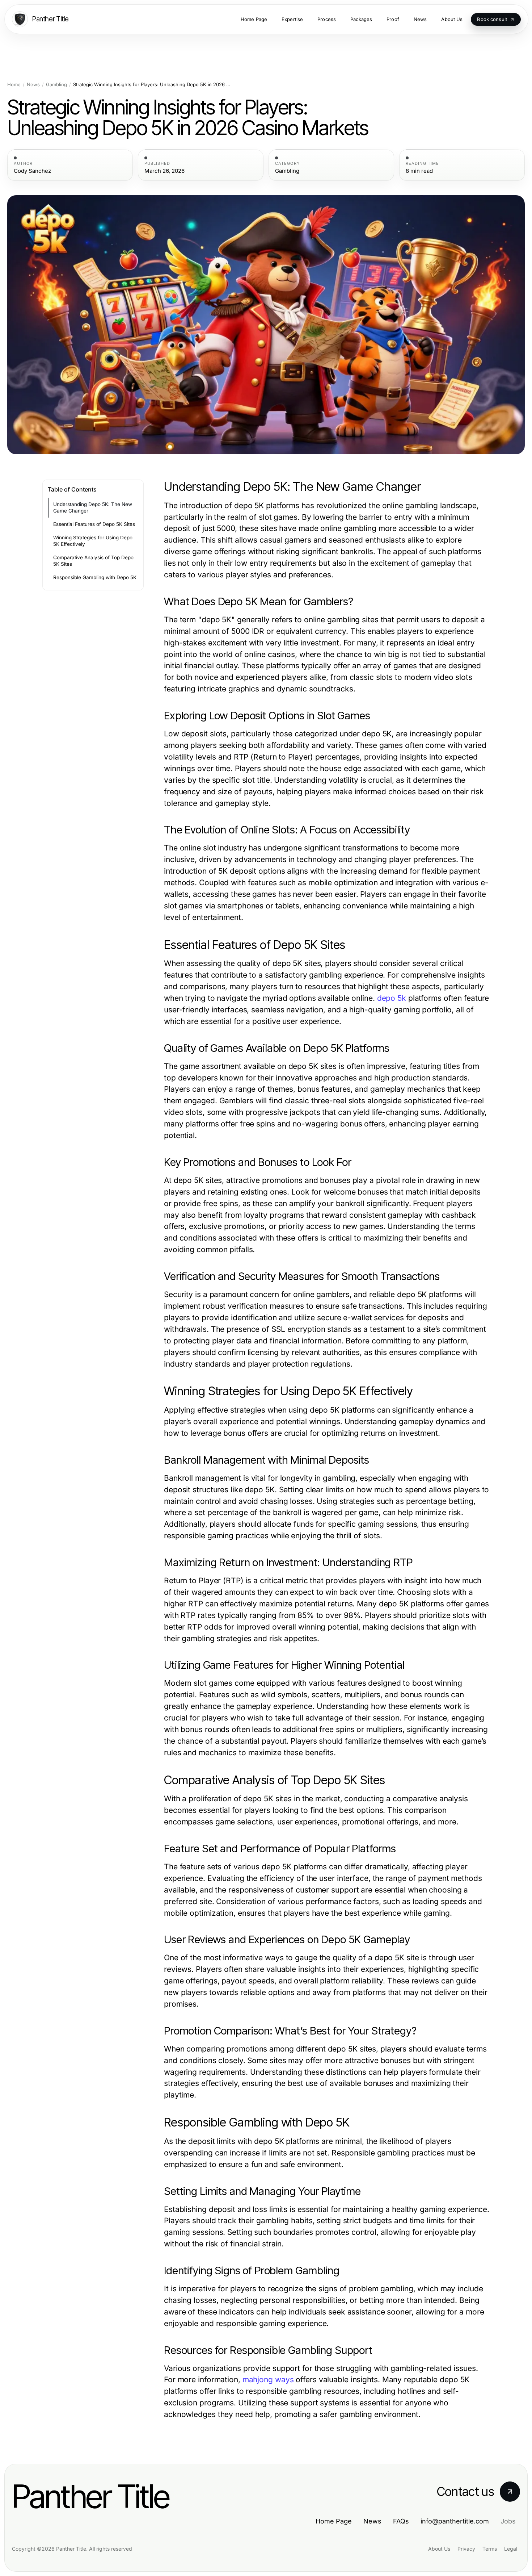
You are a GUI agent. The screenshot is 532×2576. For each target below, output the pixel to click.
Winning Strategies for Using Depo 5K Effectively (93, 541)
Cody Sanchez (32, 171)
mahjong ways (268, 2380)
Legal (511, 2549)
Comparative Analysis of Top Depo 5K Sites (93, 561)
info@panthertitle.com (455, 2521)
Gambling (56, 85)
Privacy (466, 2549)
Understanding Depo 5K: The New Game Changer (93, 508)
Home (14, 85)
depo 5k (392, 998)
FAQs (401, 2521)
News (33, 85)
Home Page (334, 2521)
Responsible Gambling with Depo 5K (95, 577)
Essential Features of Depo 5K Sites (94, 524)
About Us (439, 2549)
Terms (490, 2549)
